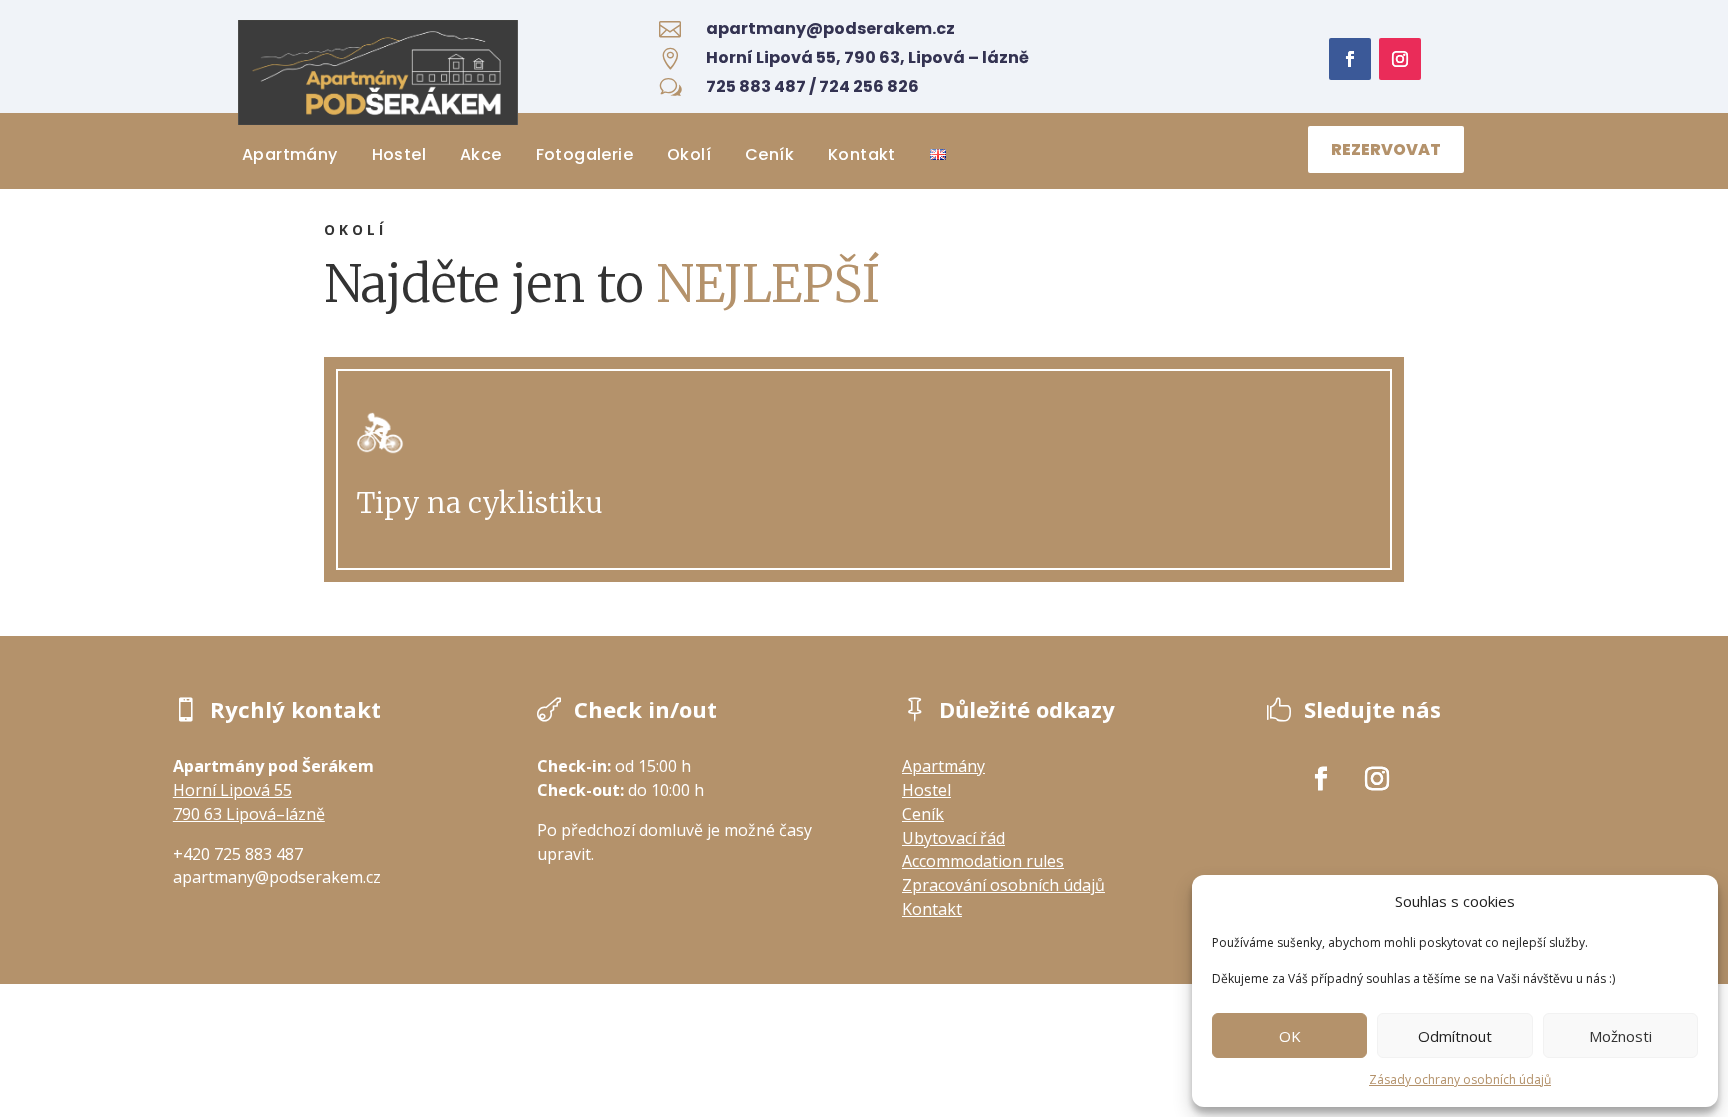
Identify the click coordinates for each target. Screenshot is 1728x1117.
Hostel (399, 155)
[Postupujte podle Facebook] (1350, 59)
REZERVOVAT (1386, 149)
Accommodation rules (983, 861)
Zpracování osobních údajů (1003, 885)
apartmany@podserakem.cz (830, 28)
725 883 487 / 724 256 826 (812, 86)
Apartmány (290, 155)
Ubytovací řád (953, 838)
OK (1290, 1036)
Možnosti (1620, 1036)
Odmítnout (1455, 1036)
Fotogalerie (584, 155)
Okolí (689, 155)
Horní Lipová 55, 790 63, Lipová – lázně (867, 57)
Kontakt (862, 155)
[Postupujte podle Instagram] (1400, 59)
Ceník (769, 155)
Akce (481, 155)
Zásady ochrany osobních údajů (1460, 1079)
